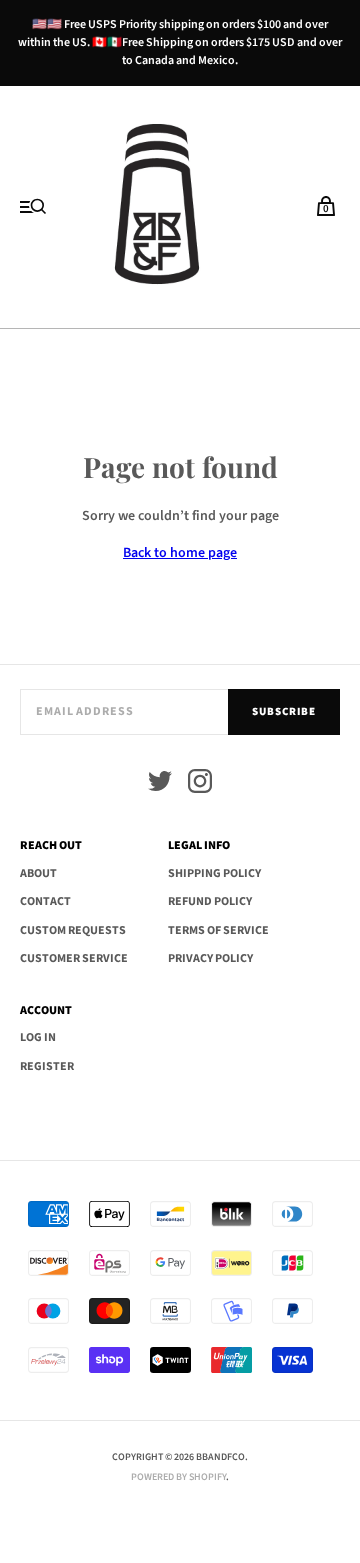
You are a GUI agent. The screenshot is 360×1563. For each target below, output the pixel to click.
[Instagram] (200, 784)
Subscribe (284, 711)
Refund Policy (210, 901)
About (38, 873)
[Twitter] (160, 784)
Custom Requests (73, 930)
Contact (45, 901)
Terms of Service (218, 930)
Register (47, 1066)
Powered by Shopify (178, 1477)
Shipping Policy (214, 873)
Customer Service (74, 958)
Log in (38, 1037)
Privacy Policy (210, 958)
